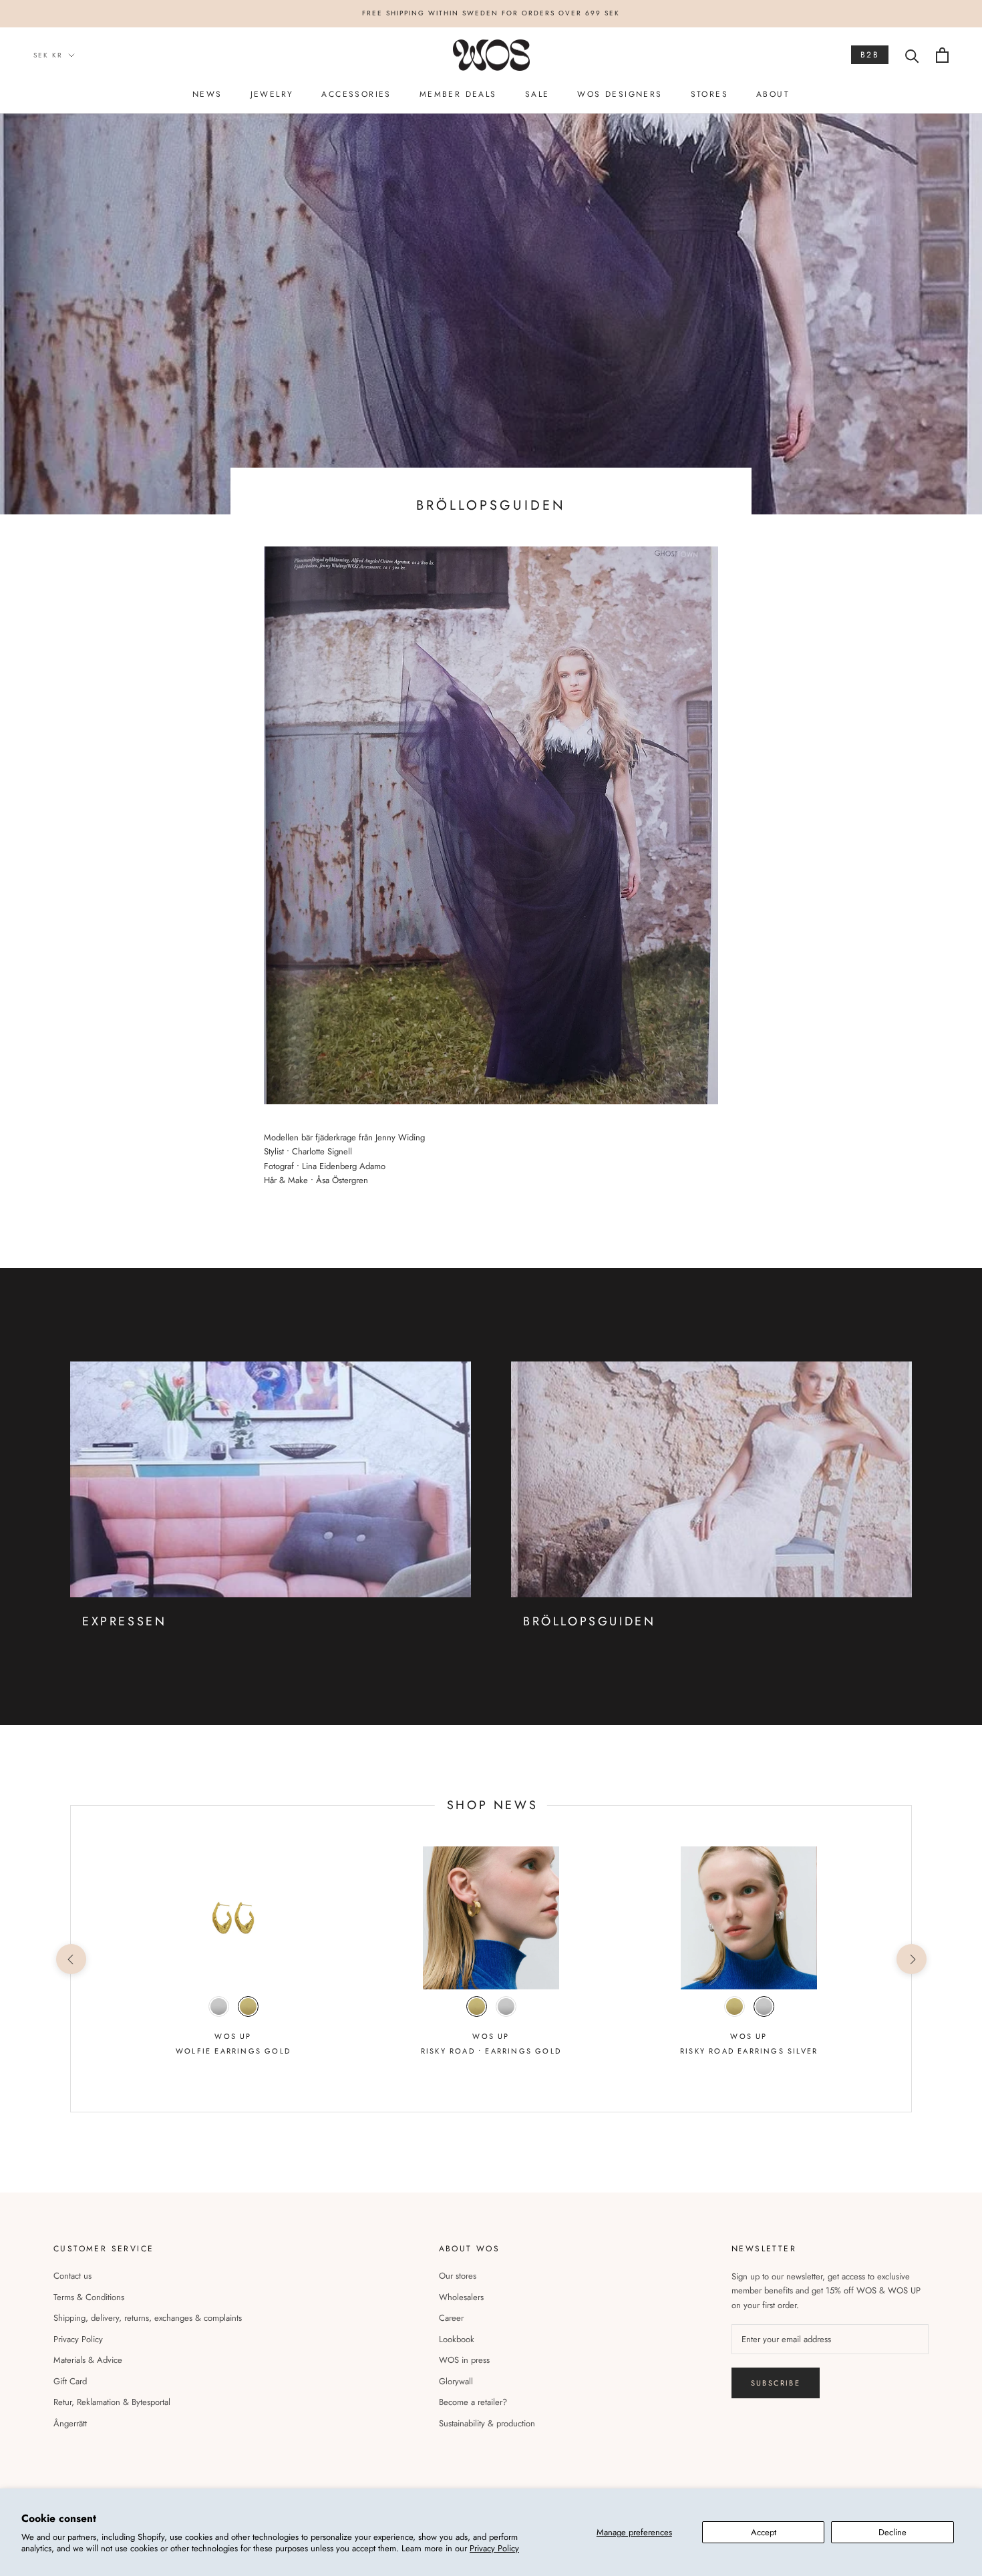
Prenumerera (491, 1352)
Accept (764, 2532)
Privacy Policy (494, 2548)
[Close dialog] (648, 1203)
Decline (892, 2532)
